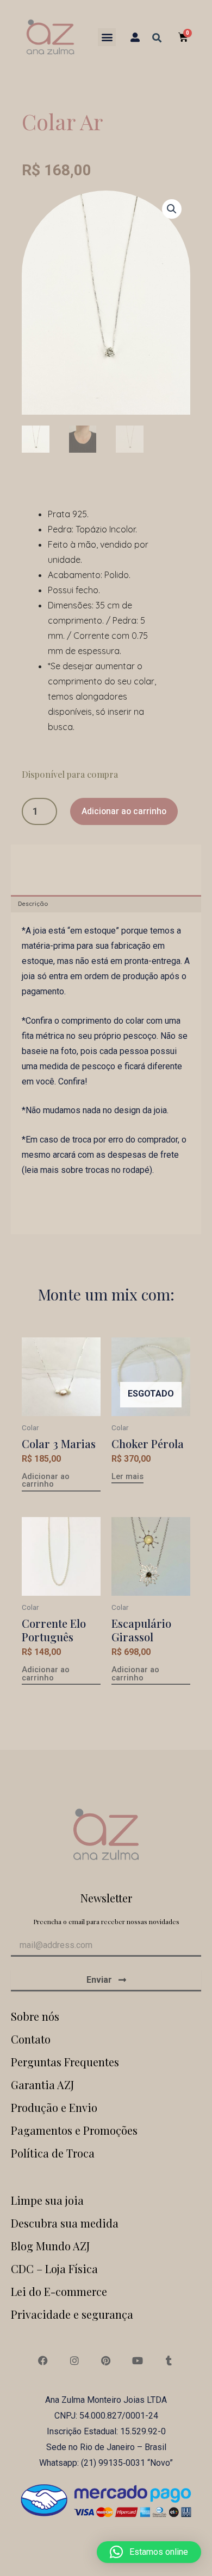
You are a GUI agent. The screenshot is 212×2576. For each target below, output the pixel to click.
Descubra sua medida (65, 2223)
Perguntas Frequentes (65, 2062)
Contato (31, 2039)
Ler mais (127, 1477)
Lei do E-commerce (59, 2291)
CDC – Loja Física (54, 2269)
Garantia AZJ (42, 2085)
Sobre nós (35, 2016)
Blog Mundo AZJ (50, 2246)
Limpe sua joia (47, 2200)
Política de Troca (53, 2153)
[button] (107, 37)
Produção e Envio (54, 2107)
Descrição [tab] (33, 904)
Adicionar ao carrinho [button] (46, 1481)
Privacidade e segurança (72, 2314)
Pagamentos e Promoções (74, 2130)
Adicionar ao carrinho (124, 811)
